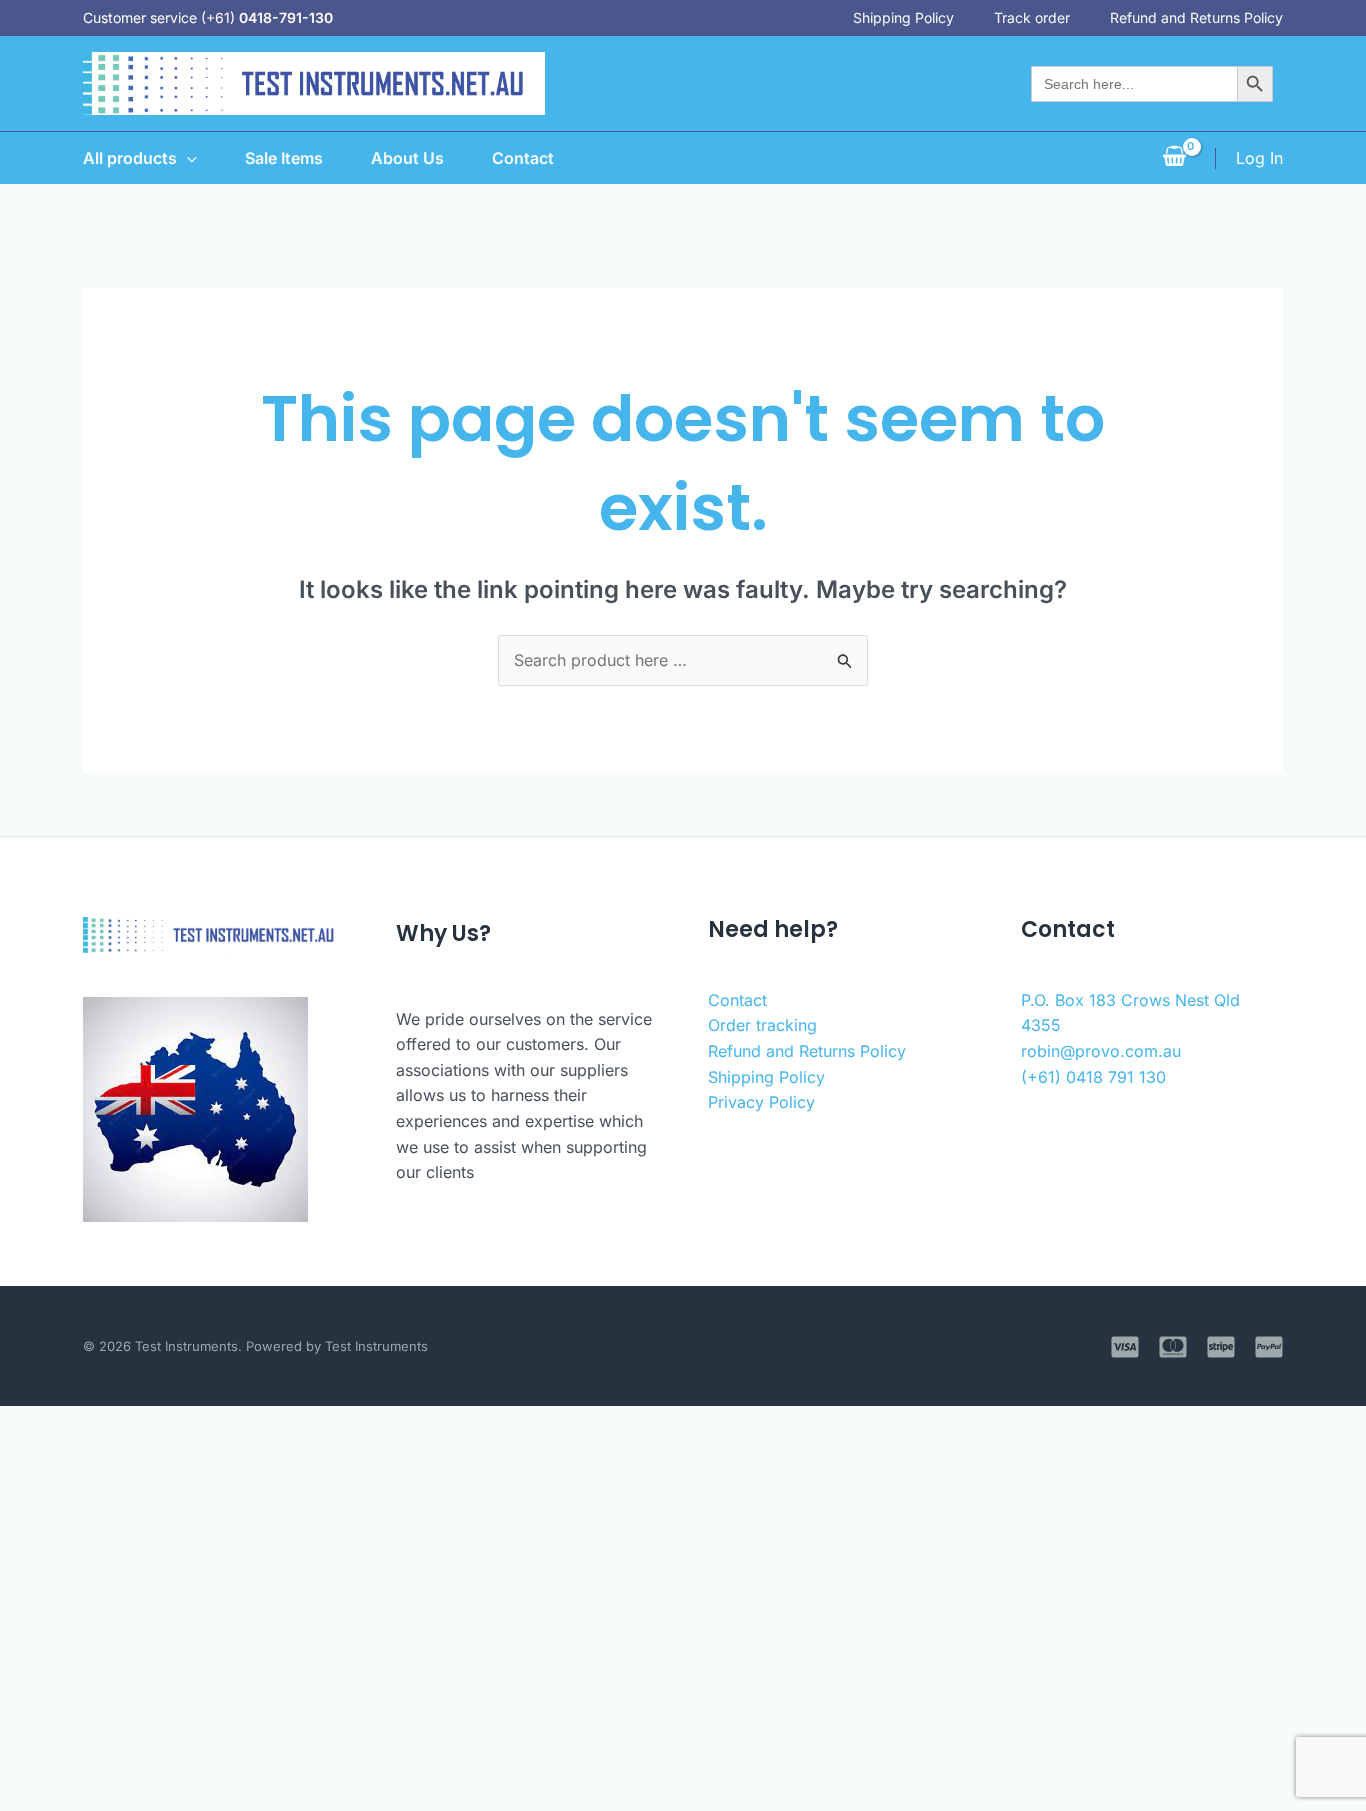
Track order (1032, 17)
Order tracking (762, 1025)
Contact (523, 158)
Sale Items (284, 158)
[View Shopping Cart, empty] (1174, 158)
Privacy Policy (761, 1102)
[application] (187, 158)
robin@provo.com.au (1101, 1051)
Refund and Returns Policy (1196, 17)
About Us (407, 158)
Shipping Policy (903, 17)
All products (130, 158)
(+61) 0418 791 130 (1093, 1077)
